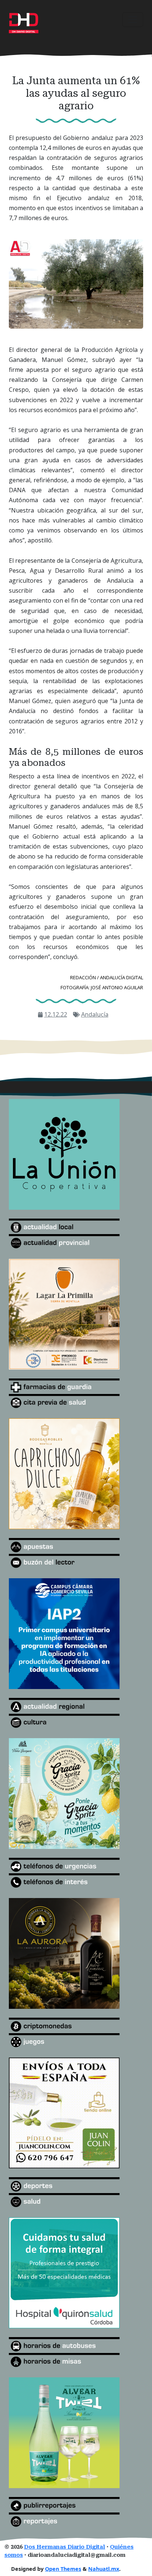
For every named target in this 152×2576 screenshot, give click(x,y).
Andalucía (95, 1014)
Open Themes (63, 2569)
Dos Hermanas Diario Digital (65, 2547)
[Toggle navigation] (133, 20)
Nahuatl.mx (104, 2569)
